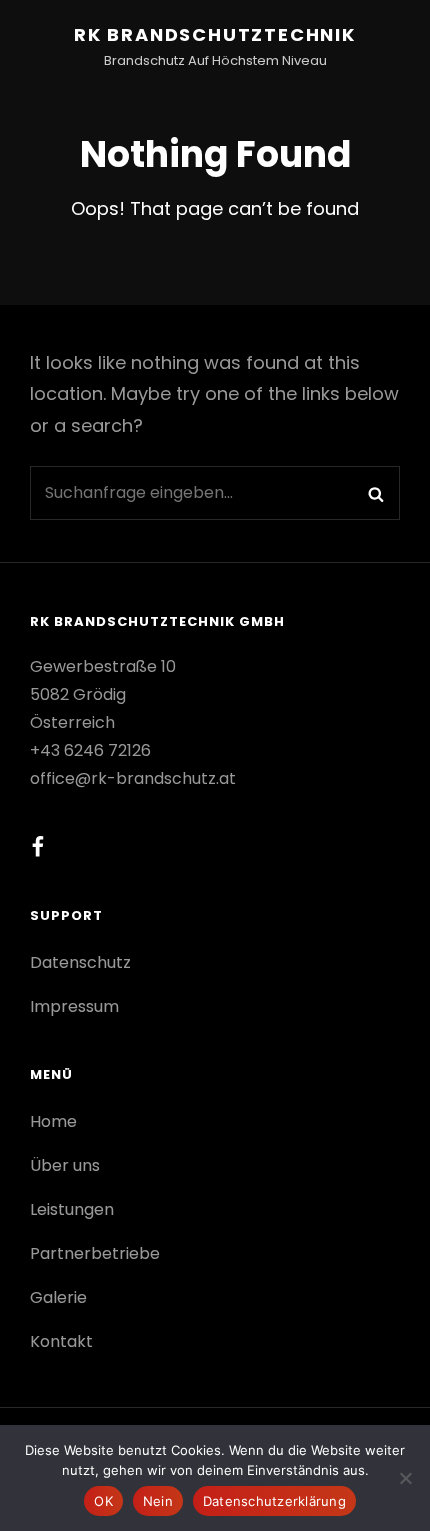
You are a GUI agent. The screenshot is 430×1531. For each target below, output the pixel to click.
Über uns (65, 1165)
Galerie (58, 1297)
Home (53, 1121)
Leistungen (72, 1209)
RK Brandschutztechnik (215, 34)
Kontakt (61, 1341)
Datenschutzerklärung (274, 1501)
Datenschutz (80, 962)
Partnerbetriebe (95, 1253)
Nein (158, 1501)
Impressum (74, 1006)
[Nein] (405, 1478)
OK (103, 1501)
